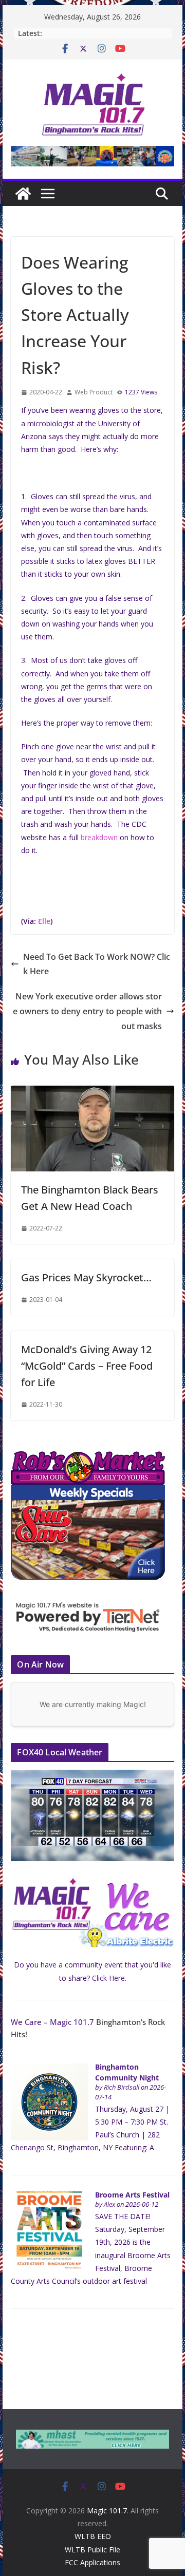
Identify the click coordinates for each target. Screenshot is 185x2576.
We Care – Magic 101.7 (52, 2022)
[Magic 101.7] (23, 194)
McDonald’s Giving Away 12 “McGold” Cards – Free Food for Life (87, 1366)
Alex (109, 2204)
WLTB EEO (93, 2536)
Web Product (94, 392)
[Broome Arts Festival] (49, 2197)
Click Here (108, 1978)
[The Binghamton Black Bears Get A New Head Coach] (92, 1093)
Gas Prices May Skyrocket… (86, 1277)
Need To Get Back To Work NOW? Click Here (97, 964)
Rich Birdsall (122, 2087)
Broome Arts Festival (132, 2195)
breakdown (99, 837)
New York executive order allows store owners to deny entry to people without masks (87, 1011)
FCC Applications (92, 2562)
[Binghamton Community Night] (49, 2069)
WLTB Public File (92, 2550)
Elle (44, 921)
